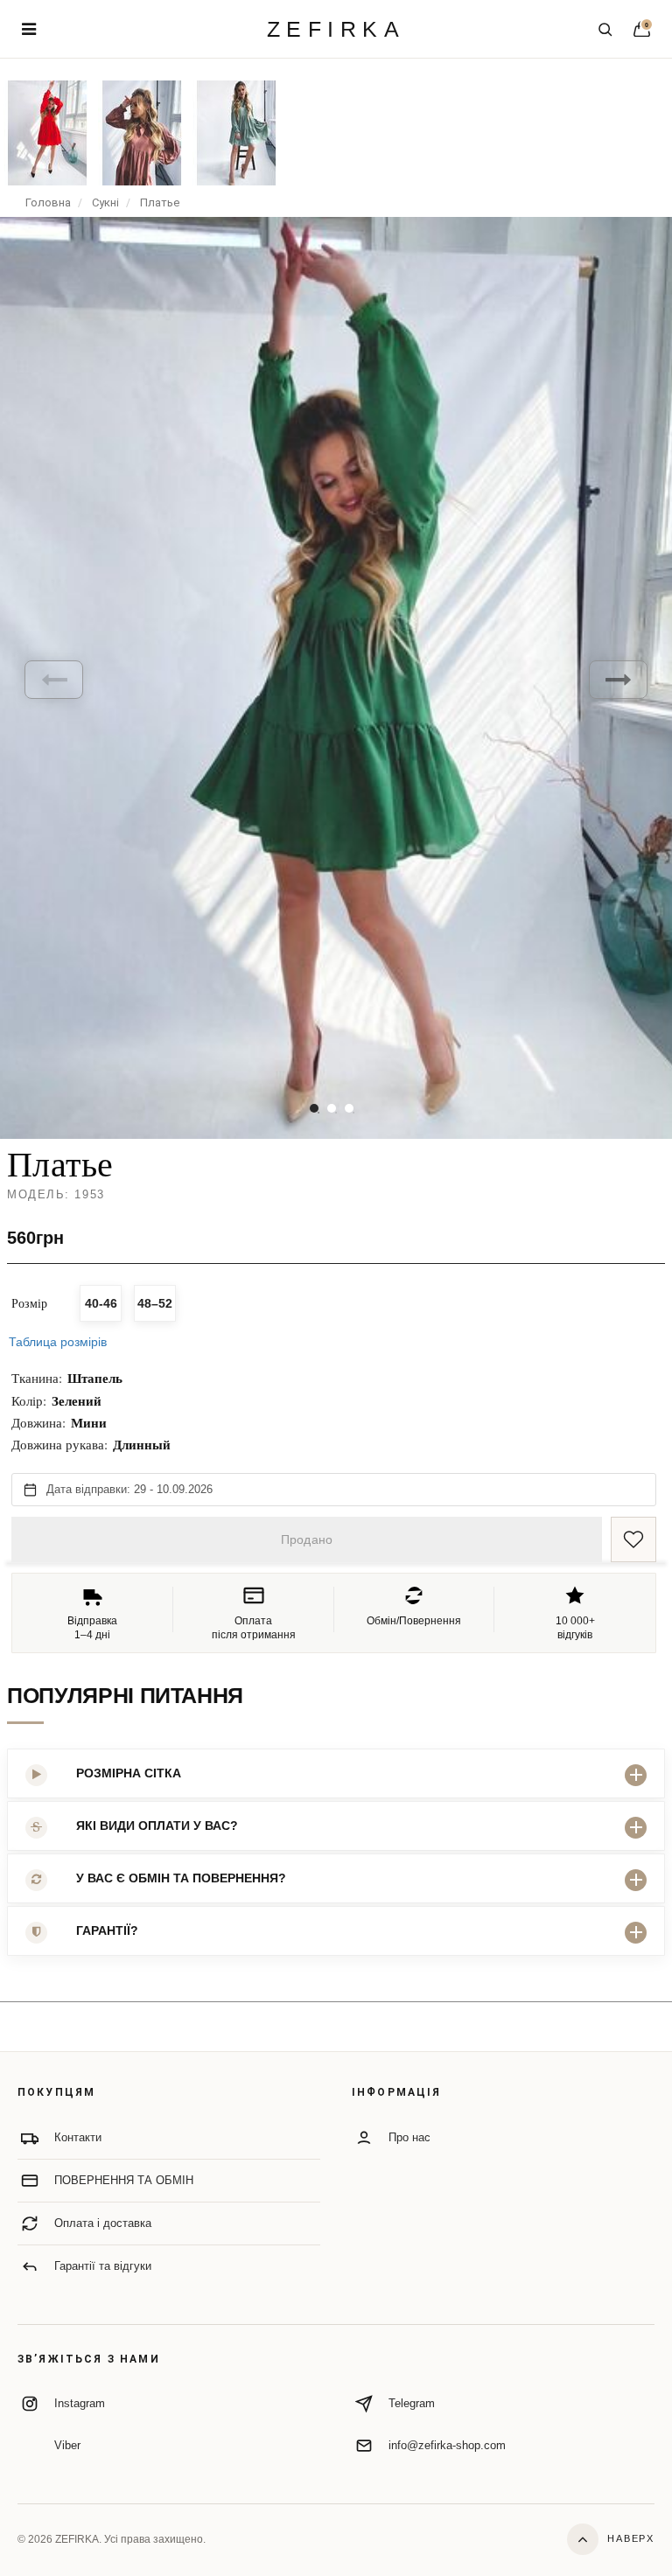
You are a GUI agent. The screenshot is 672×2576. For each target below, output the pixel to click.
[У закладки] (633, 1539)
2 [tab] (332, 1108)
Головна (48, 202)
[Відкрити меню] (29, 29)
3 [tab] (349, 1108)
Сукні (105, 202)
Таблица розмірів (58, 1342)
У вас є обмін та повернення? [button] (181, 1878)
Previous (54, 680)
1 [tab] (314, 1108)
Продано (307, 1539)
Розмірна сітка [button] (129, 1773)
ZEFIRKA (336, 29)
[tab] (336, 1773)
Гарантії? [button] (107, 1930)
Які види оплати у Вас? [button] (157, 1826)
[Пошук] (605, 29)
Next (618, 680)
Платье (160, 202)
